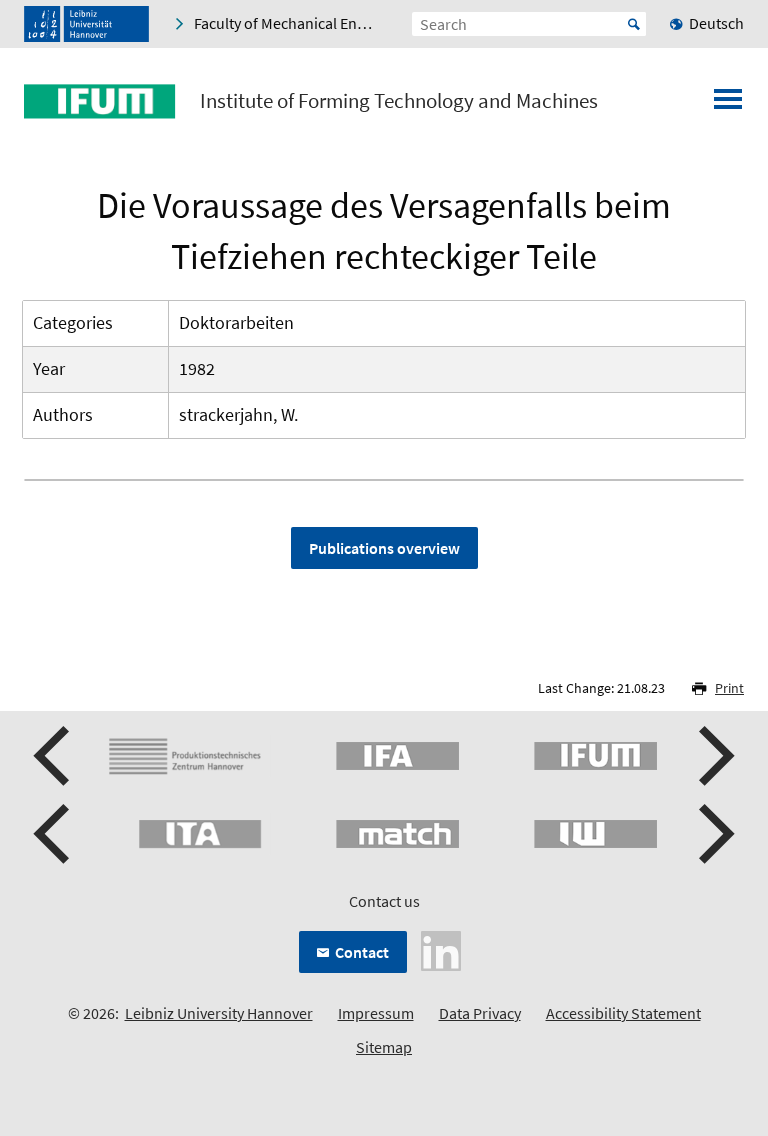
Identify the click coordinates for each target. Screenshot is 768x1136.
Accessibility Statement (623, 1013)
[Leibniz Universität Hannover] (86, 24)
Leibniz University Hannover (219, 1013)
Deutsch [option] (716, 23)
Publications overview (384, 548)
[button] (54, 756)
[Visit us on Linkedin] (441, 949)
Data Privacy (480, 1013)
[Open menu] (728, 105)
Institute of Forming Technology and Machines (399, 101)
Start (634, 24)
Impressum (376, 1013)
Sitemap (384, 1047)
